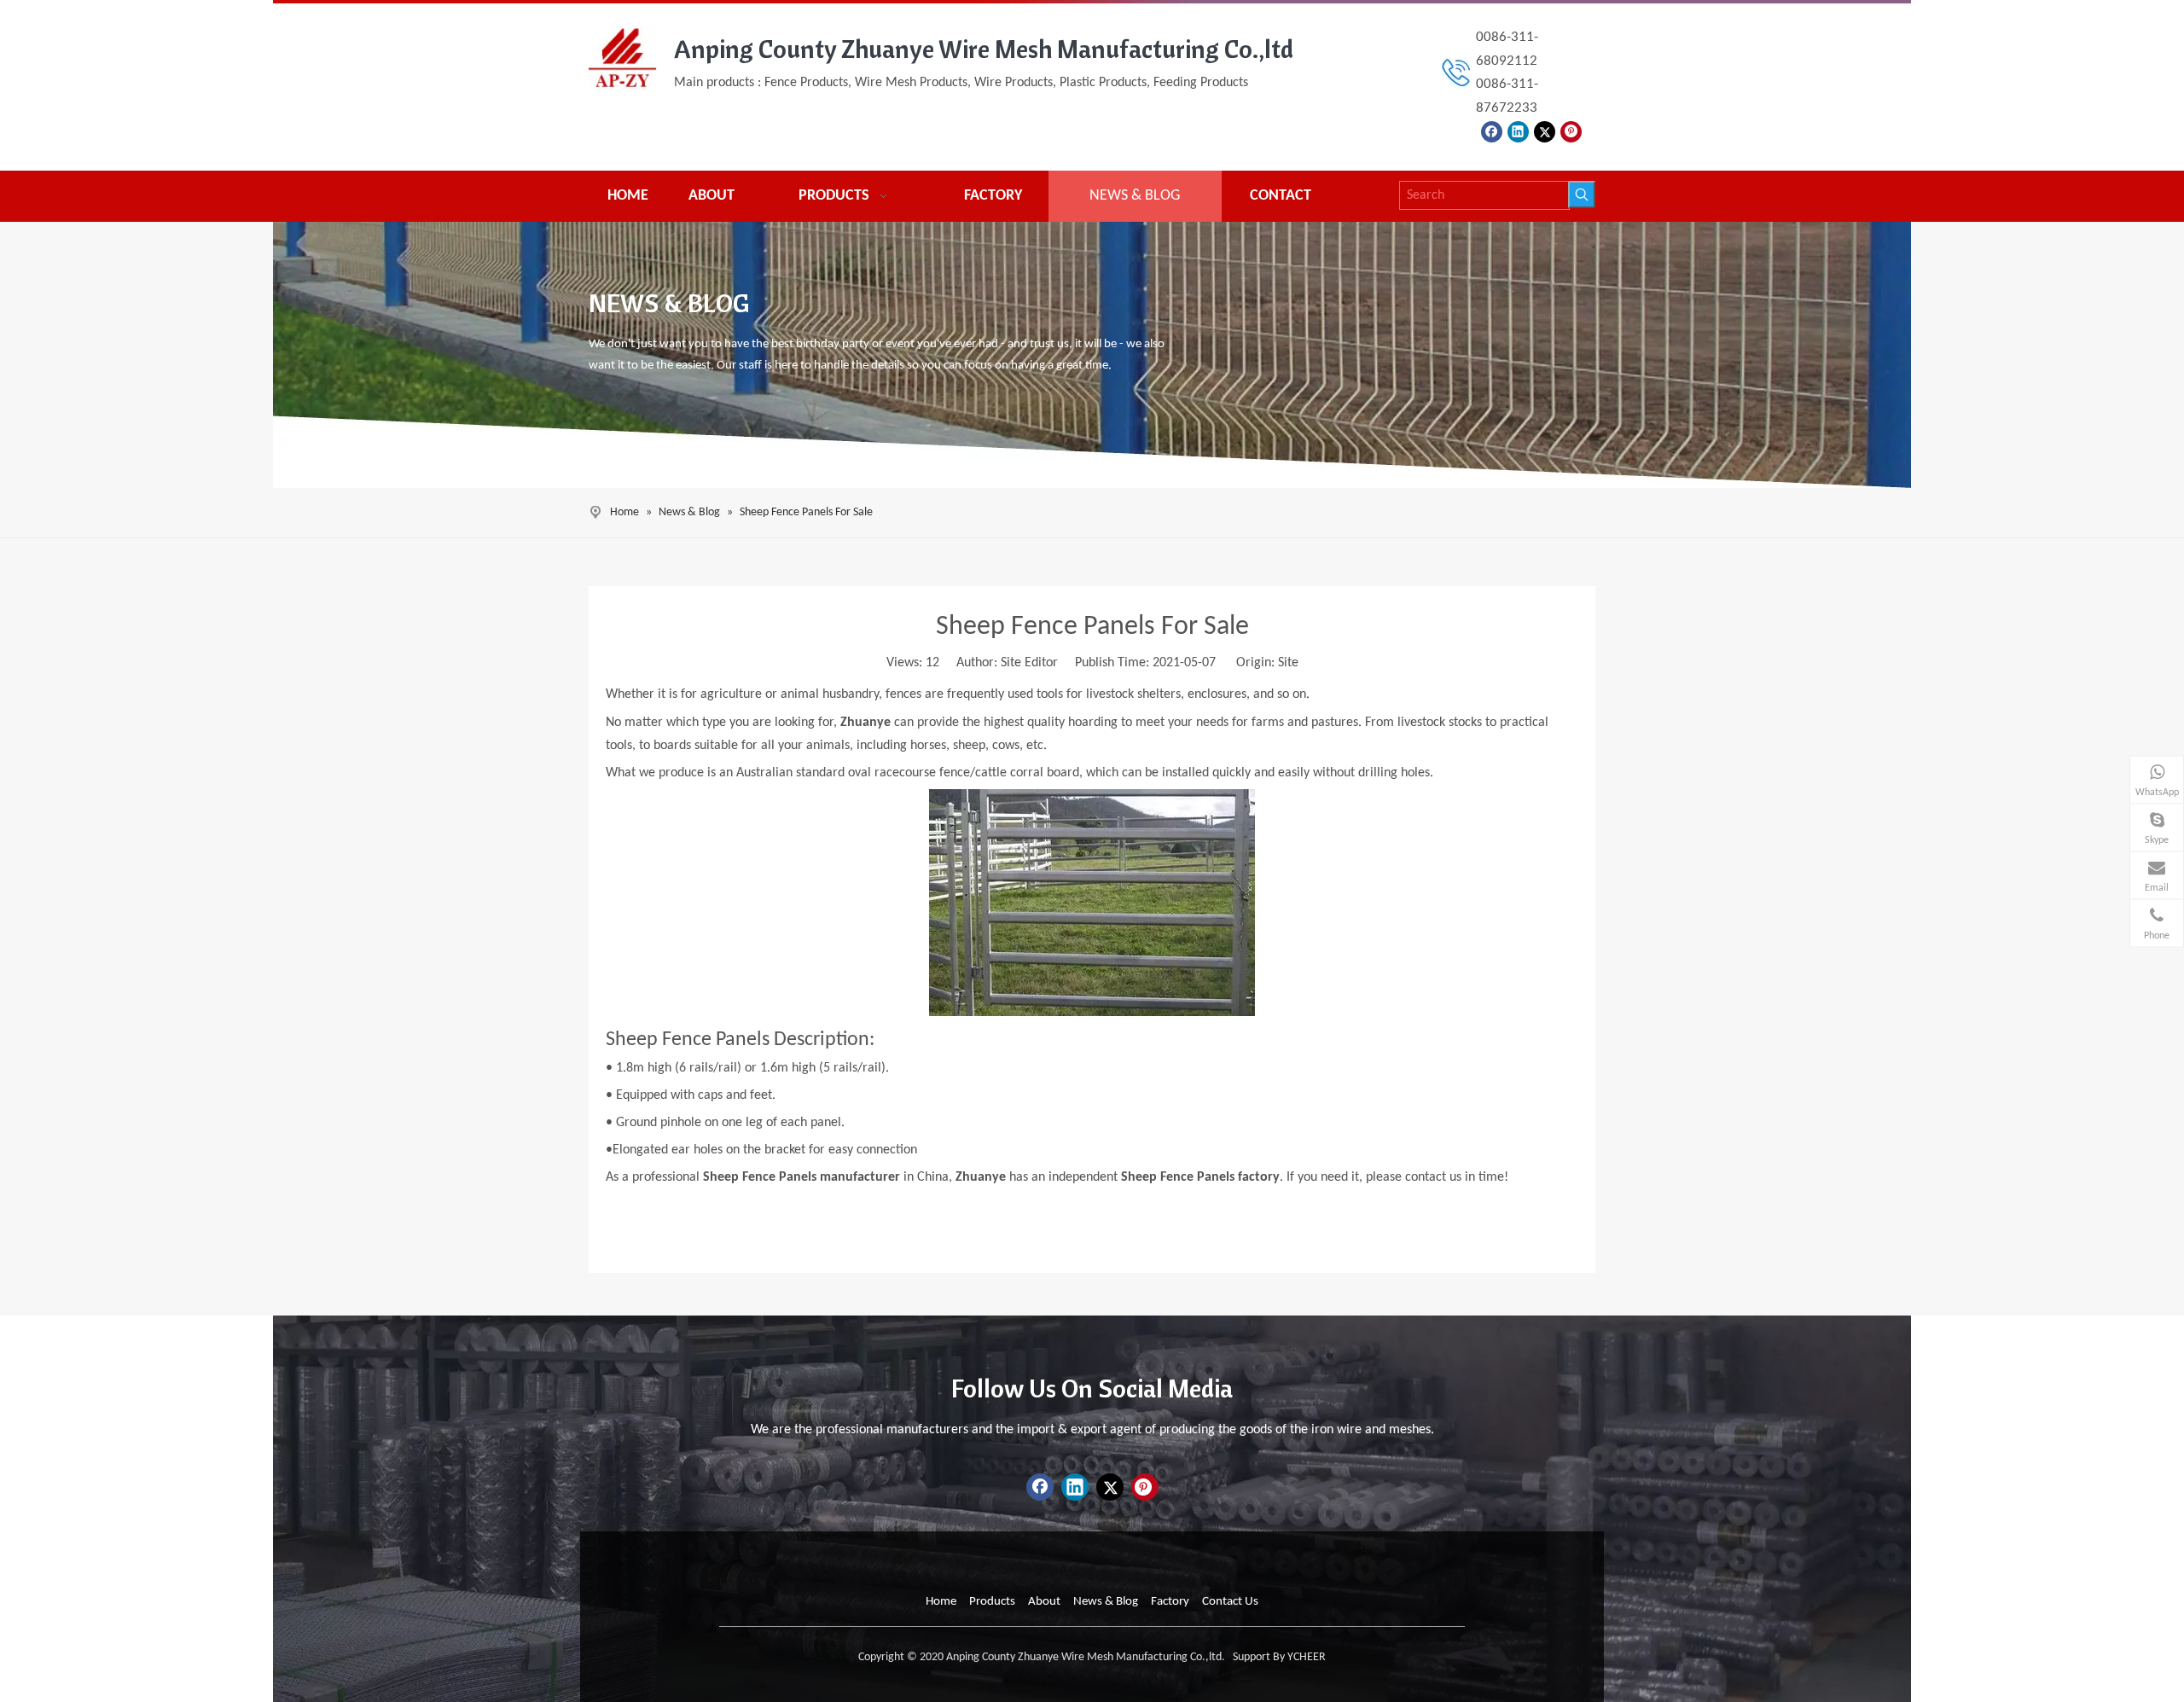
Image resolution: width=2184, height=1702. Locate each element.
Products (992, 1602)
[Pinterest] (1571, 132)
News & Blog (1106, 1602)
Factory (1170, 1602)
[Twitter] (1545, 132)
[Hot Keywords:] (1582, 195)
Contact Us (1230, 1602)
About (1044, 1602)
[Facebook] (1492, 132)
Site (1288, 663)
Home (941, 1602)
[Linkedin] (1518, 132)
